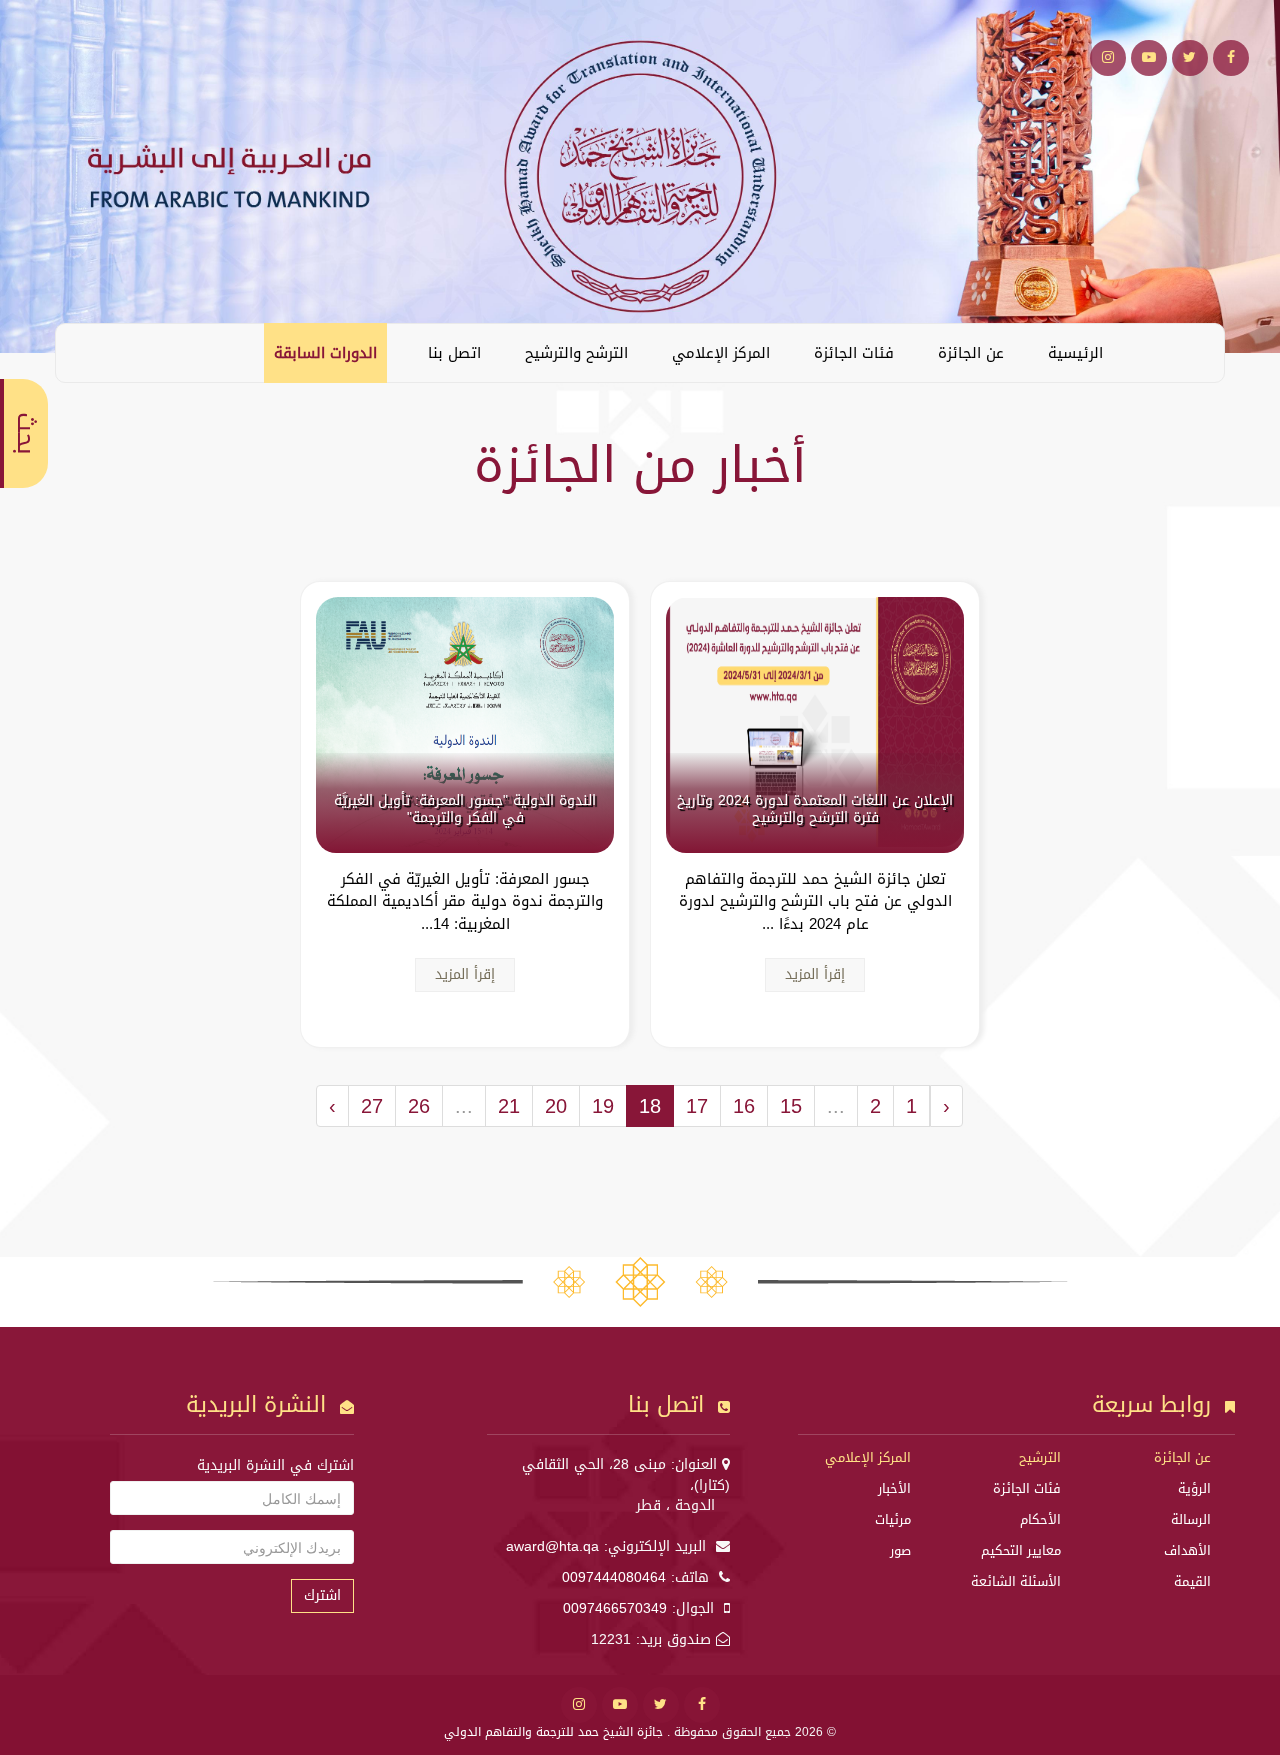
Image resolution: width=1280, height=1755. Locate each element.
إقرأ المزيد (815, 974)
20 (556, 1106)
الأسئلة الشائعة (1016, 1581)
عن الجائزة (971, 353)
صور (900, 1550)
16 (744, 1106)
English (86, 352)
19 (603, 1106)
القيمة (1192, 1581)
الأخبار (894, 1488)
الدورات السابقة (325, 353)
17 (697, 1106)
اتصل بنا (454, 353)
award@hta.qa (552, 1546)
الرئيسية (1075, 353)
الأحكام (1040, 1519)
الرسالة (1191, 1519)
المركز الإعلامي (721, 353)
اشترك (322, 1595)
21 (509, 1106)
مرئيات (893, 1519)
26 (419, 1106)
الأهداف (1187, 1550)
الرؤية (1194, 1488)
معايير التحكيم (1021, 1550)
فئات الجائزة (854, 353)
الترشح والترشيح (576, 353)
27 (372, 1106)
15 (791, 1106)
